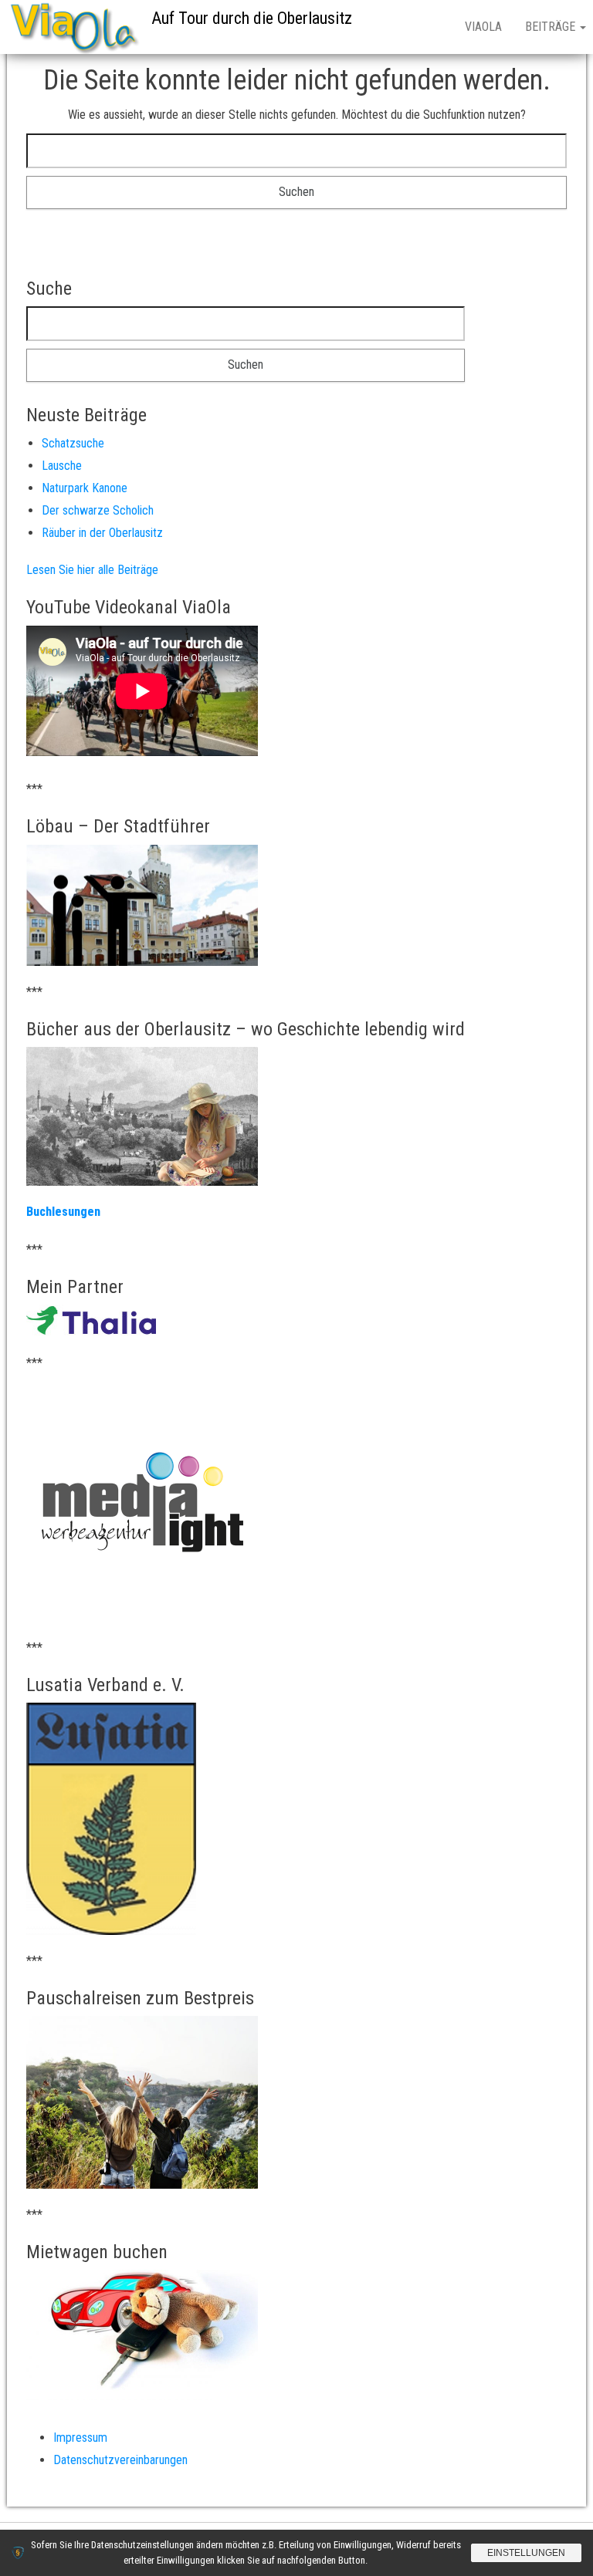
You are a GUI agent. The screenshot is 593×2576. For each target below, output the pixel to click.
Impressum (80, 2438)
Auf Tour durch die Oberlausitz (252, 18)
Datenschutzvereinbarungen (120, 2460)
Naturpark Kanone (85, 488)
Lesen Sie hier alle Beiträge (92, 570)
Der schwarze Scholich (98, 510)
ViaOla (483, 27)
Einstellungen (526, 2553)
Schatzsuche (73, 443)
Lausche (62, 466)
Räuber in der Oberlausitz (102, 533)
